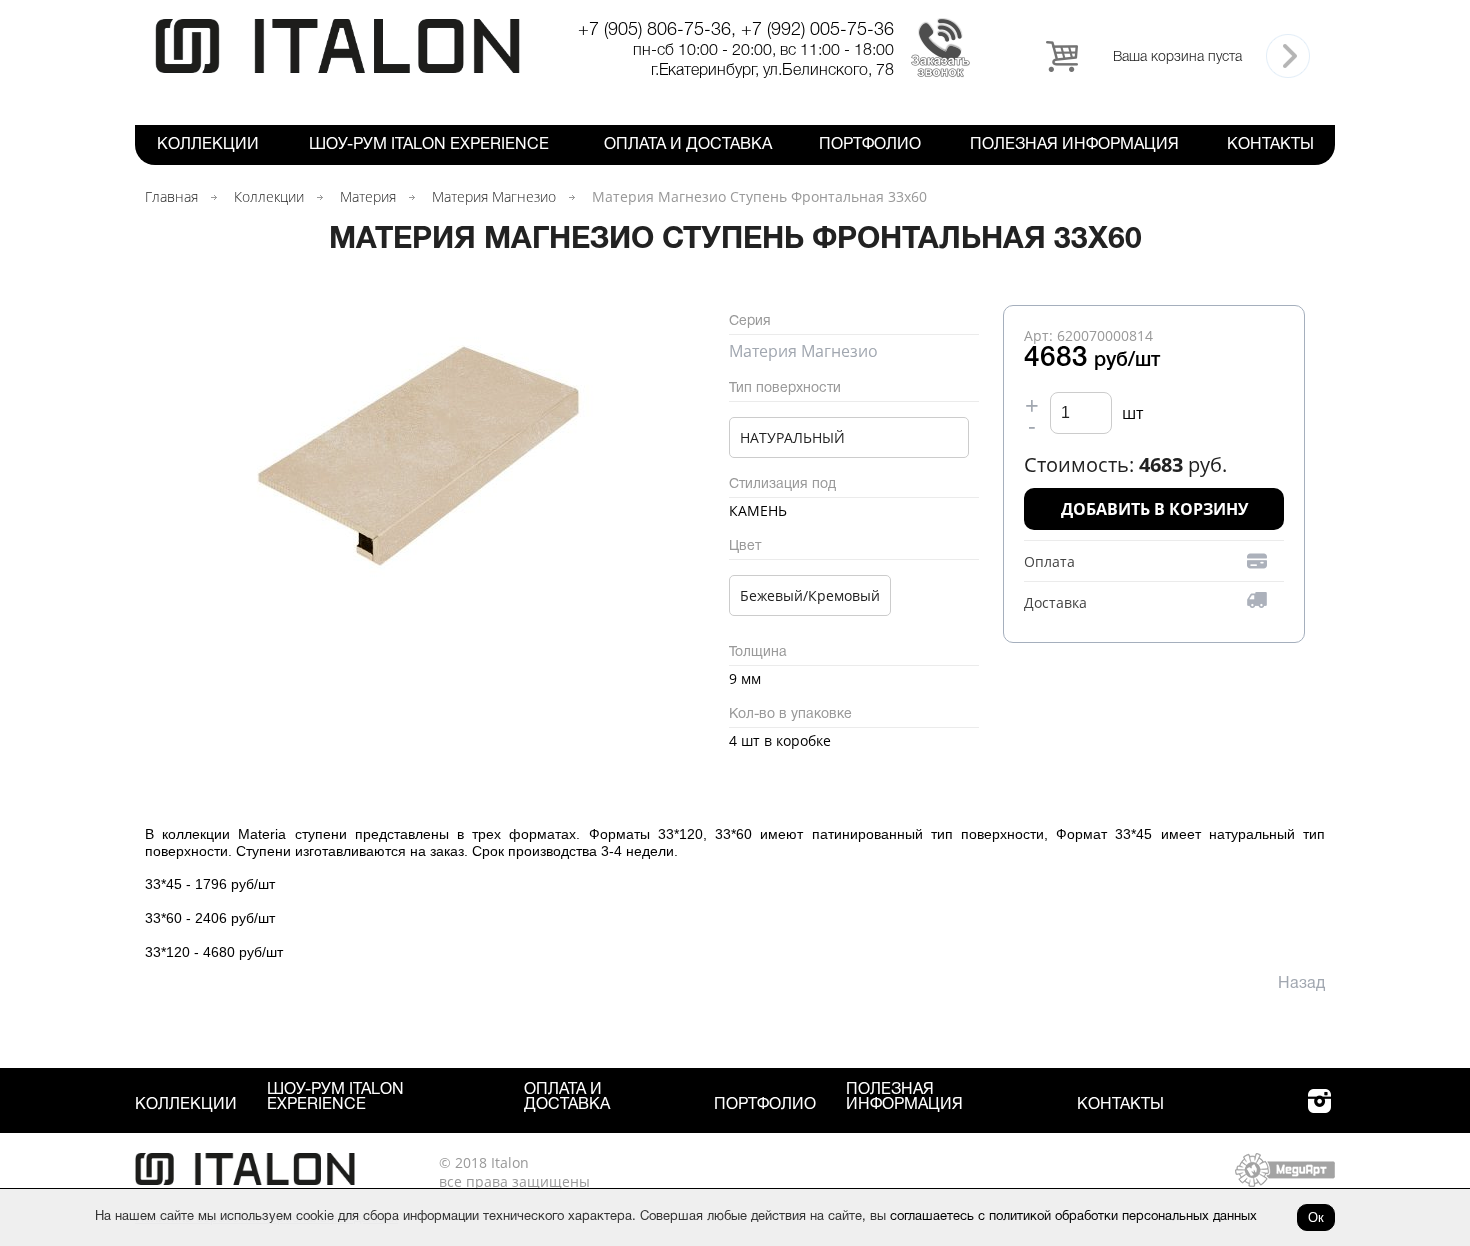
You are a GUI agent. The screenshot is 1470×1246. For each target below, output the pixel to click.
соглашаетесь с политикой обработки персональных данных (1073, 1217)
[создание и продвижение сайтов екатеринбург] (1285, 1181)
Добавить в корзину (1154, 509)
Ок (1316, 1217)
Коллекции (208, 145)
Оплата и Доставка (688, 145)
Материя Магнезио (494, 196)
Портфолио (870, 145)
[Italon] (337, 69)
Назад (1301, 984)
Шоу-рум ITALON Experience (429, 145)
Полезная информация (1074, 145)
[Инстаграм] (1319, 1112)
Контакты (1270, 145)
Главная (171, 196)
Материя (368, 196)
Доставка (1055, 602)
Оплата (1049, 561)
